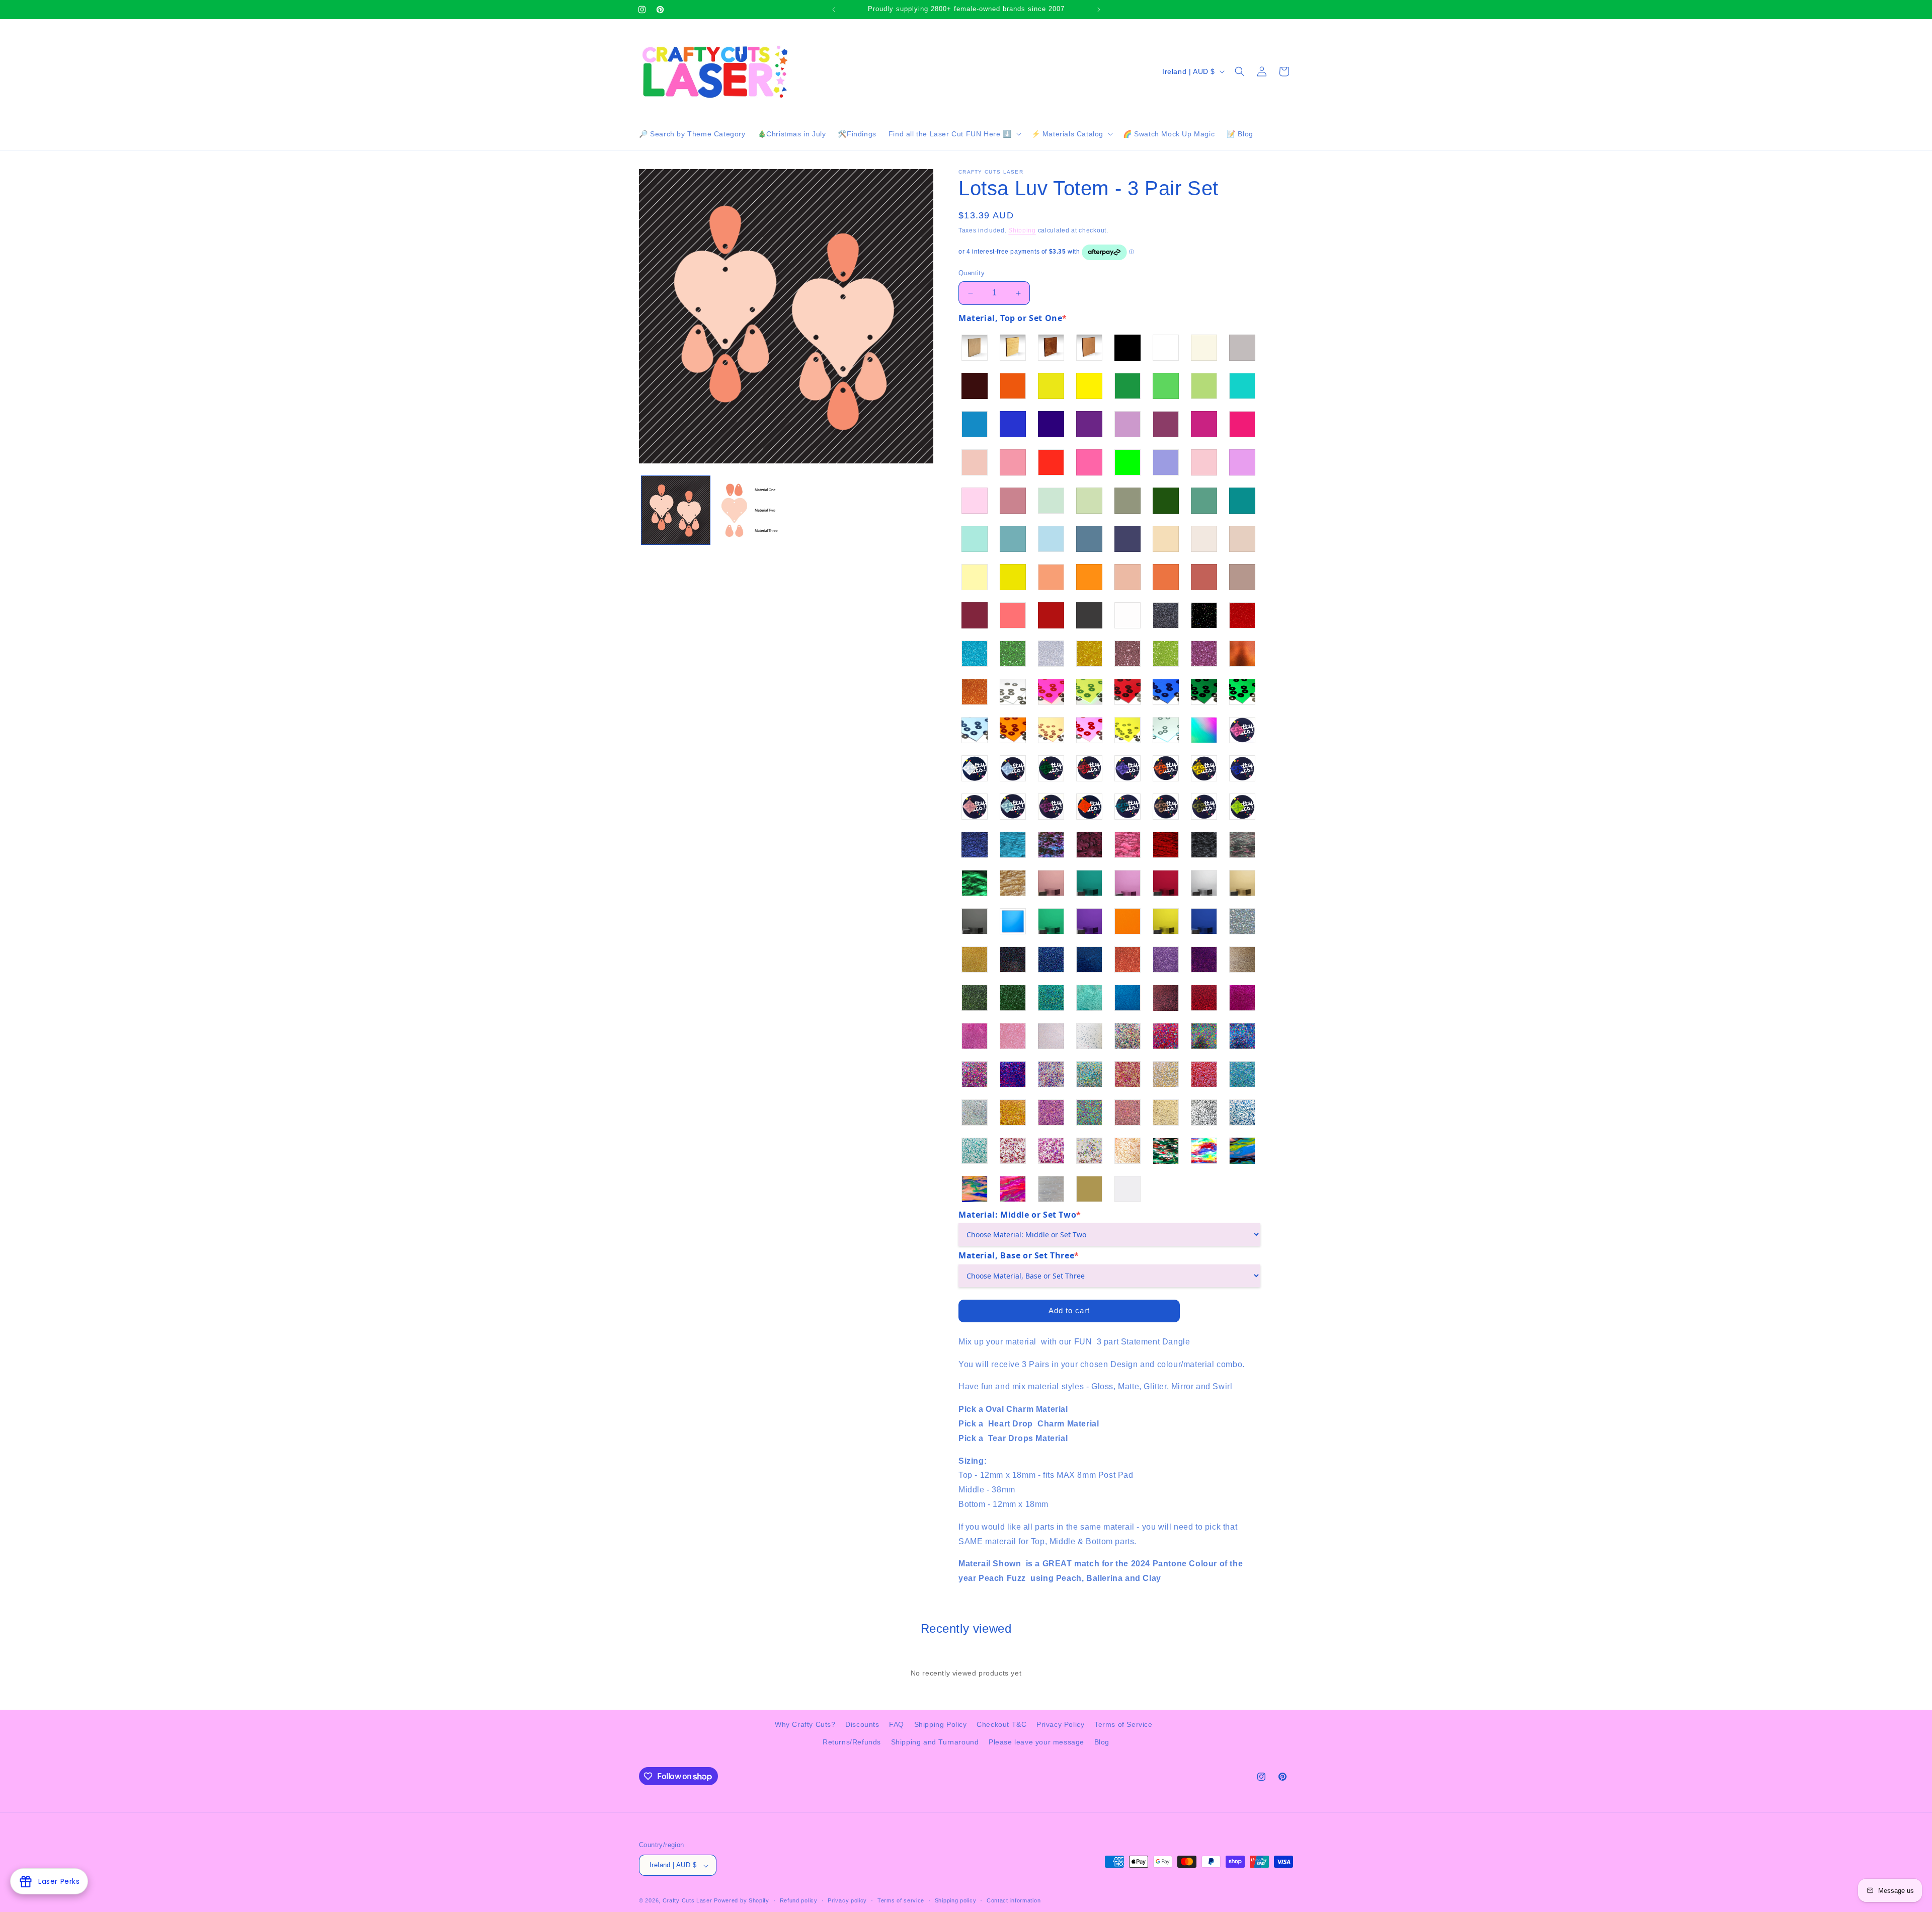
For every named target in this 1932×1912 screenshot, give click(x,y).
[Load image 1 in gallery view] (676, 510)
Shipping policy (956, 1900)
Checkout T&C (1001, 1724)
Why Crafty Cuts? (805, 1724)
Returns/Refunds (852, 1742)
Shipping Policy (941, 1724)
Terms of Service (1123, 1724)
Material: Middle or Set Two (1020, 1215)
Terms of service (901, 1900)
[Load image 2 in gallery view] (749, 510)
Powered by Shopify (742, 1901)
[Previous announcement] (834, 10)
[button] (954, 134)
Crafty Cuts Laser (689, 1901)
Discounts (862, 1724)
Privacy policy (847, 1900)
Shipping (1022, 230)
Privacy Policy (1060, 1724)
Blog (1102, 1742)
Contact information (1014, 1900)
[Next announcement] (1099, 10)
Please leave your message (1036, 1742)
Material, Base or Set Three (1019, 1256)
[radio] (975, 348)
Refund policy (799, 1900)
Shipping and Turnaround (935, 1742)
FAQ (897, 1724)
